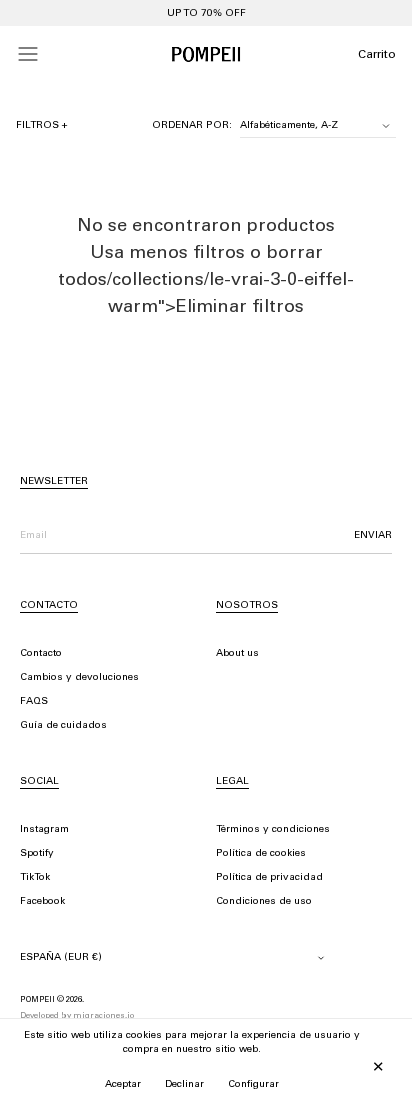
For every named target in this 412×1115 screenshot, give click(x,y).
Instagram (44, 830)
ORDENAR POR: (192, 126)
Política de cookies (261, 854)
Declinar (184, 1085)
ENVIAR (373, 536)
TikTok (35, 878)
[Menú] (28, 54)
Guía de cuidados (63, 726)
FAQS (34, 702)
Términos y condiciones (273, 830)
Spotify (37, 854)
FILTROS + (42, 126)
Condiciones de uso (264, 902)
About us (237, 654)
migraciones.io (103, 1016)
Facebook (42, 902)
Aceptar (123, 1085)
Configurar (253, 1085)
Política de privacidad (269, 878)
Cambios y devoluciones (79, 678)
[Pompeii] (206, 54)
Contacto (41, 654)
